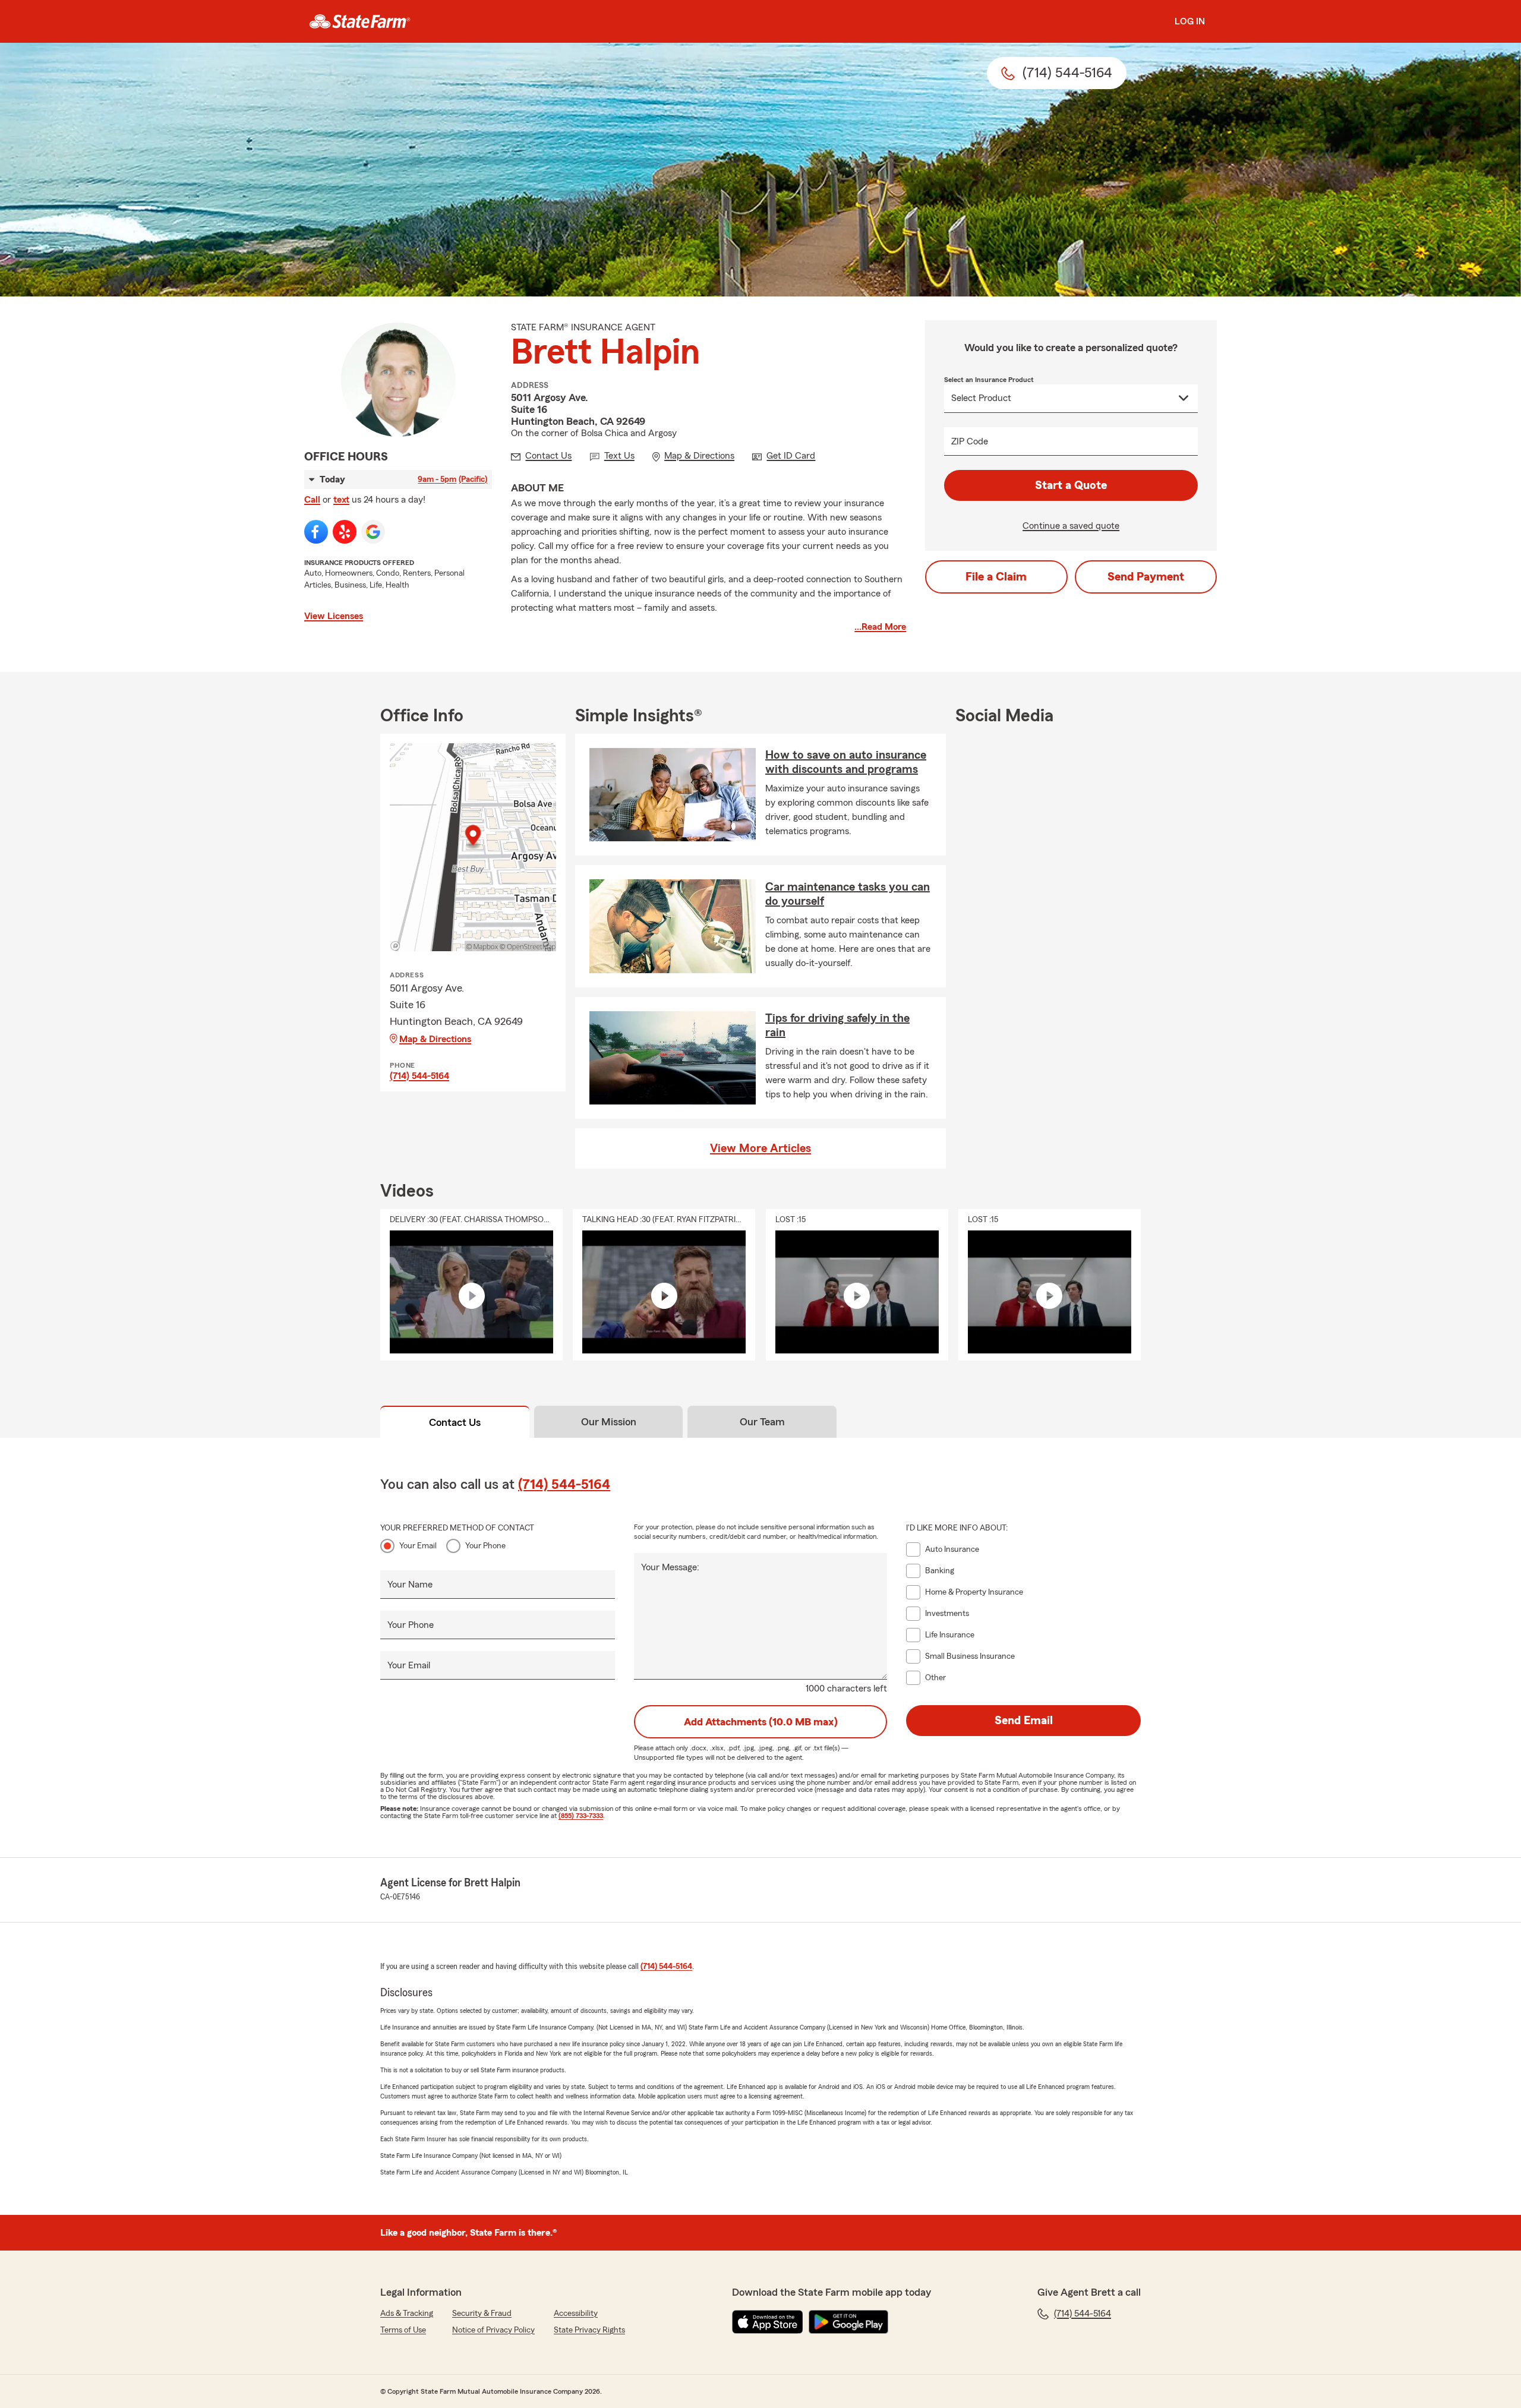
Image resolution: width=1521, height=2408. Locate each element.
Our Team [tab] (762, 1422)
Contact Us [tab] (455, 1422)
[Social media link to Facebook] (316, 532)
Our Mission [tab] (609, 1422)
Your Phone (485, 1546)
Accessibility (576, 2314)
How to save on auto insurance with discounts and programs (846, 762)
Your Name (410, 1585)
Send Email (1024, 1721)
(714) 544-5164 (419, 1076)
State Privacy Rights (589, 2330)
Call (312, 500)
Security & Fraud (482, 2314)
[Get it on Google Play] (848, 2322)
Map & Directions (435, 1039)
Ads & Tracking (407, 2314)
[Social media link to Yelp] (345, 532)
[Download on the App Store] (768, 2322)
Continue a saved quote (1071, 526)
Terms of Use (403, 2330)
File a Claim (996, 577)
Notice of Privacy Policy (493, 2330)
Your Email (418, 1546)
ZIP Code (970, 441)
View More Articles (760, 1148)
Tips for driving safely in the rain (837, 1025)
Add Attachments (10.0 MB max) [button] (761, 1722)
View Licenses (334, 616)
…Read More (880, 627)
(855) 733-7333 (581, 1816)
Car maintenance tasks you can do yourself (848, 894)
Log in (1190, 21)
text (341, 500)
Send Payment (1146, 577)
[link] (360, 21)
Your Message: (670, 1567)
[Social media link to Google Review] (373, 532)
